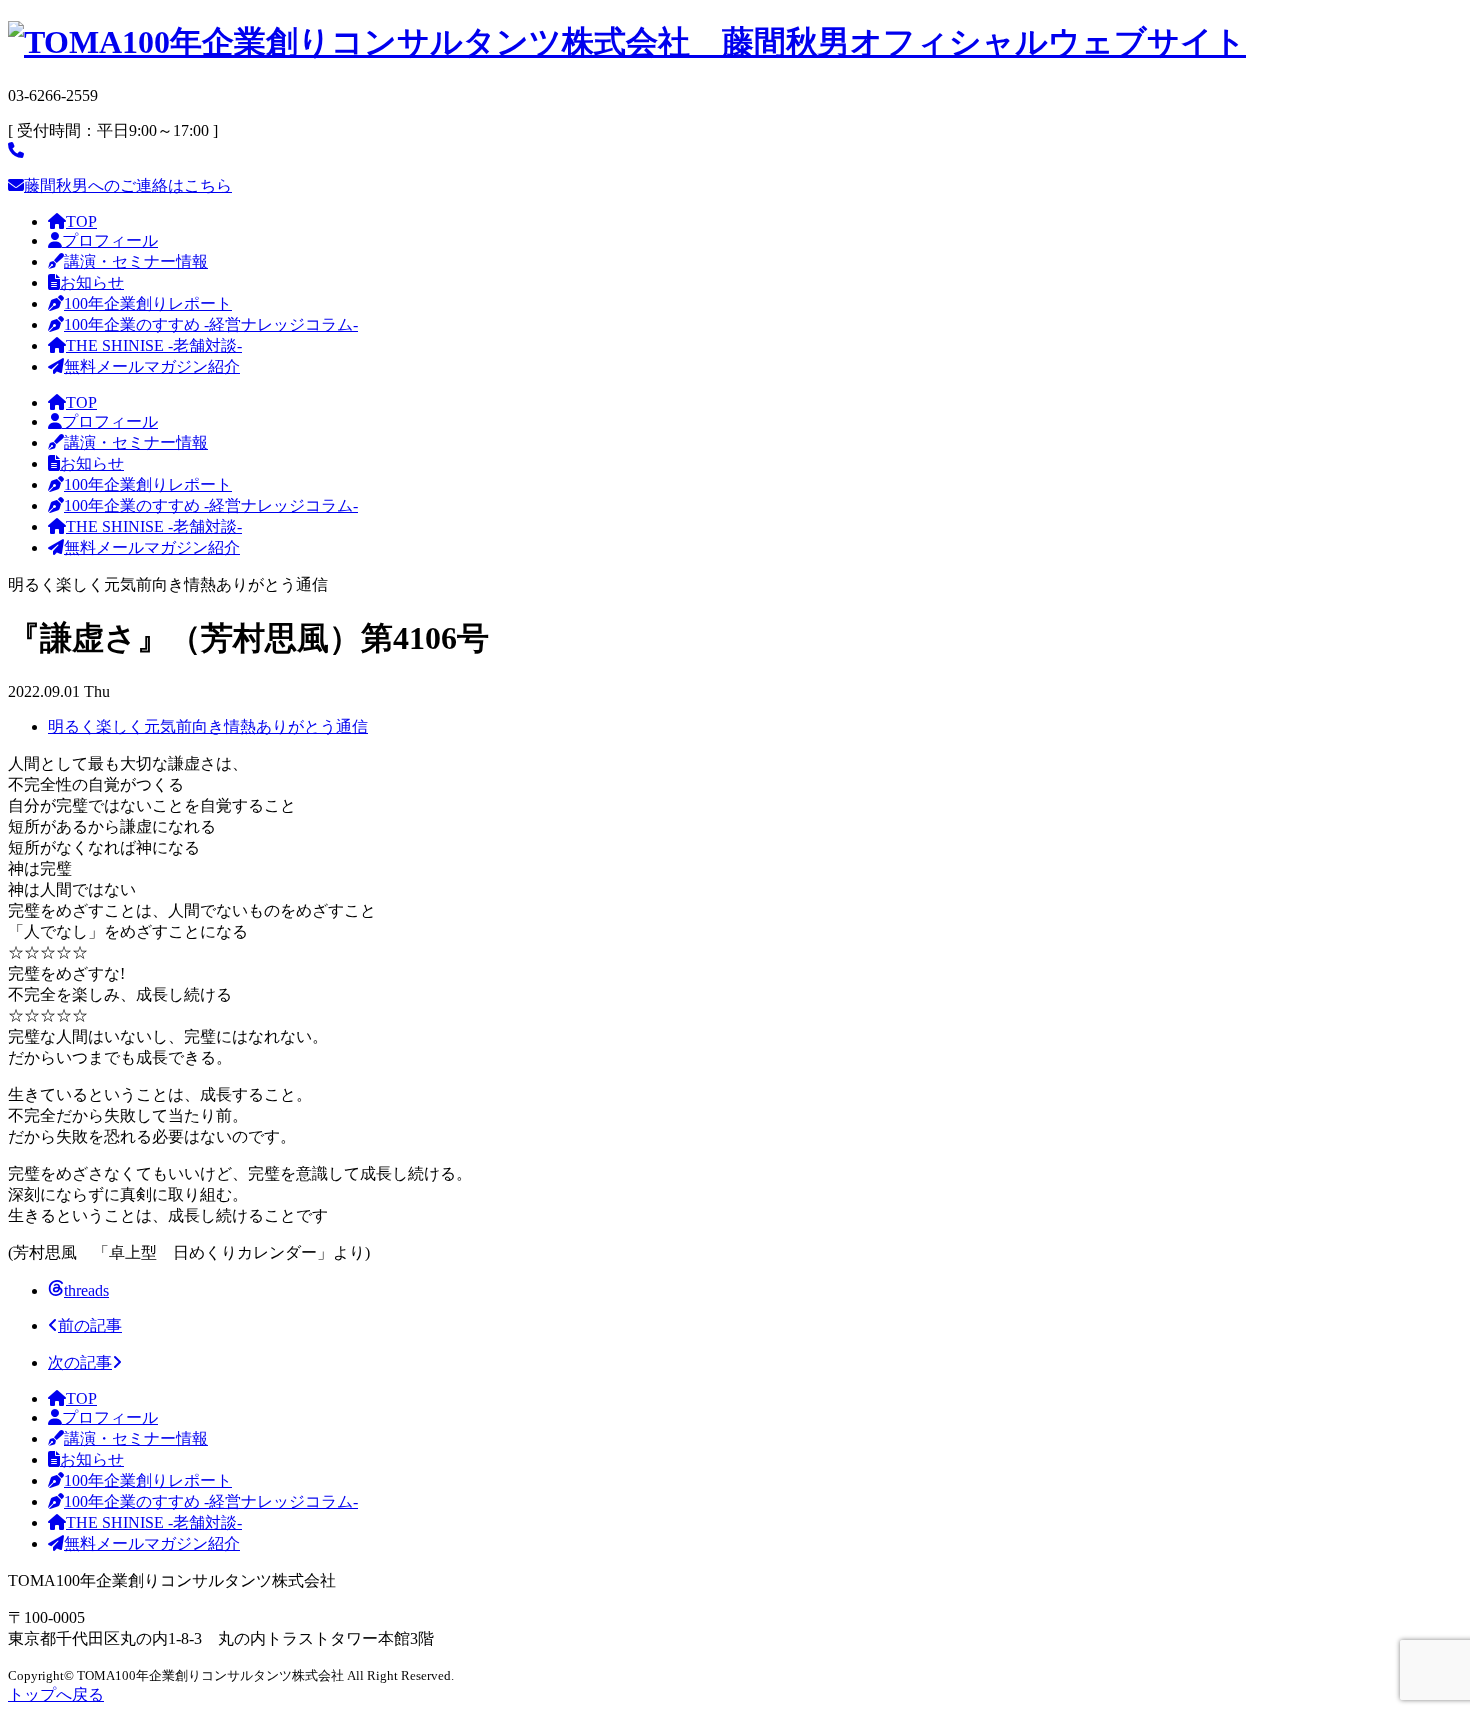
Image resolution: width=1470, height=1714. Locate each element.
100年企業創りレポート (148, 303)
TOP (81, 221)
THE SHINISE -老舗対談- (154, 345)
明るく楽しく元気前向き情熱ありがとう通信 (208, 726)
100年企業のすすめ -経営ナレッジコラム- (211, 324)
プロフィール (110, 240)
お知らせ (92, 282)
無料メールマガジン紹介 (152, 366)
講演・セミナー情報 (136, 261)
